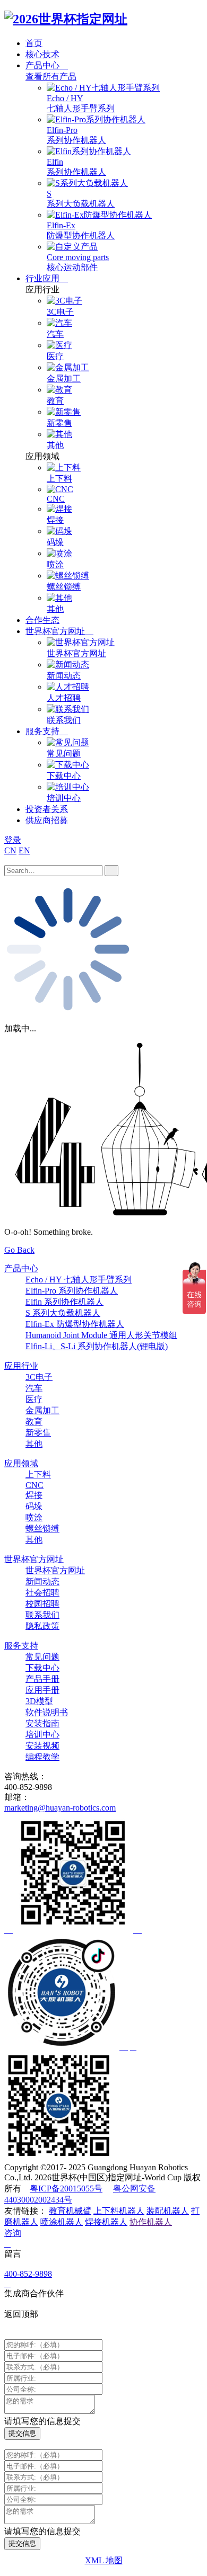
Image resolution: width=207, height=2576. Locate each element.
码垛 (34, 1506)
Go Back (19, 1250)
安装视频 (42, 1746)
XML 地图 (104, 2560)
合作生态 (42, 620)
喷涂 (34, 1517)
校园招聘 (42, 1604)
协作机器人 (151, 2222)
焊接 (34, 1495)
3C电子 (39, 1377)
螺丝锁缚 (42, 1528)
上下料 (38, 1474)
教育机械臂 (70, 2211)
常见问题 (42, 1657)
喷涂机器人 (62, 2222)
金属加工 (42, 1410)
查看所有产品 (51, 77)
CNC (34, 1485)
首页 (34, 43)
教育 (34, 1421)
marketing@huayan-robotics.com (60, 1808)
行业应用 (44, 278)
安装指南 (42, 1723)
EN (24, 850)
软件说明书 (47, 1712)
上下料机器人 (119, 2211)
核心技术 (42, 54)
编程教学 (42, 1757)
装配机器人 (168, 2211)
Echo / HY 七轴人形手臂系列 (79, 1280)
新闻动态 (42, 1581)
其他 (34, 1444)
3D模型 (39, 1701)
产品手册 (42, 1679)
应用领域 (21, 1463)
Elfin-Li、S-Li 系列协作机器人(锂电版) (97, 1346)
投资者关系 (47, 809)
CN (10, 850)
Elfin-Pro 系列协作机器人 (72, 1291)
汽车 (34, 1388)
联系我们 (42, 1615)
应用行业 (21, 1366)
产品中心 (44, 65)
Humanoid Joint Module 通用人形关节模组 (101, 1335)
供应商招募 (47, 820)
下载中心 (42, 1668)
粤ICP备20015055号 (66, 2189)
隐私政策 (42, 1626)
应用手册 (42, 1690)
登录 (13, 840)
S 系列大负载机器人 (63, 1313)
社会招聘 (42, 1593)
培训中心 (42, 1735)
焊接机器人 (106, 2222)
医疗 (34, 1399)
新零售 (38, 1433)
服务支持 (44, 731)
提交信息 (22, 2433)
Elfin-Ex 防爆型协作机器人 (75, 1324)
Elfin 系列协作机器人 (64, 1302)
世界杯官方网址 (56, 631)
